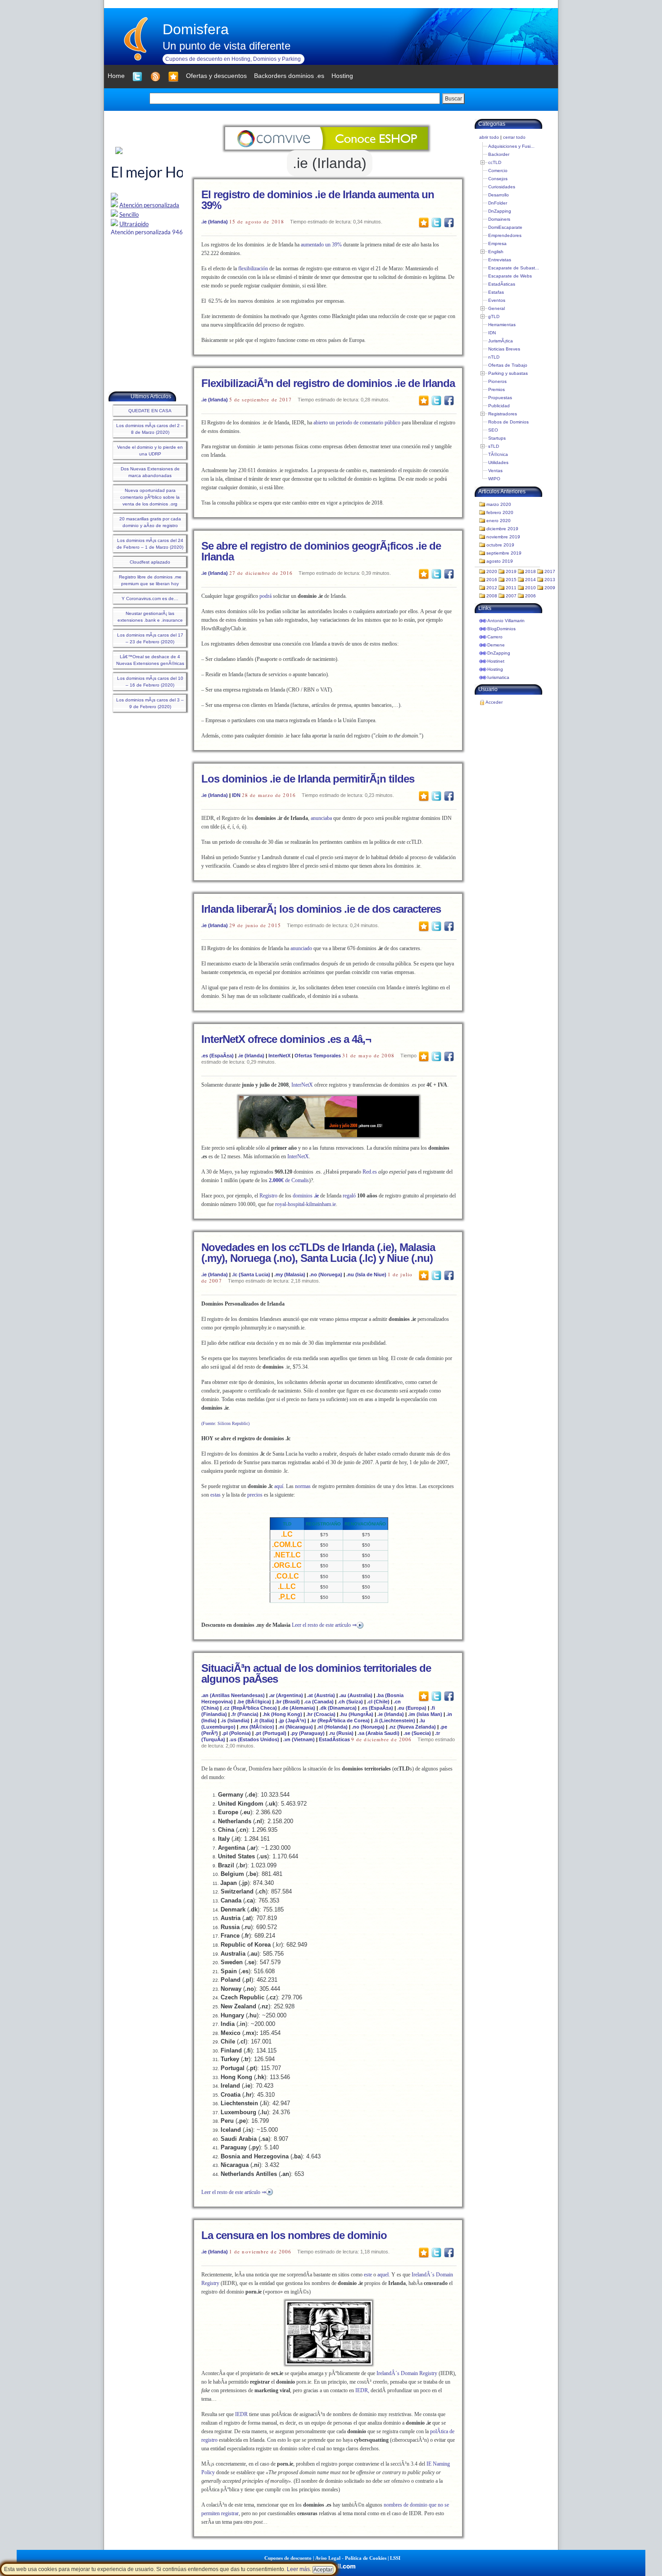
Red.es (370, 1172)
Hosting (495, 669)
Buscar (453, 99)
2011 (511, 588)
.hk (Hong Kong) (282, 1714)
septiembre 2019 (504, 553)
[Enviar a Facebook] (449, 222)
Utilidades (498, 462)
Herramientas (502, 325)
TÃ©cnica (498, 454)
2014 (531, 580)
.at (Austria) (321, 1695)
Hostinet (496, 661)
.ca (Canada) (319, 1702)
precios (255, 1495)
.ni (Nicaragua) (296, 1727)
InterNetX (279, 1056)
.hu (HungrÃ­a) (356, 1714)
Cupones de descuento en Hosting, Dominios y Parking (233, 59)
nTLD (494, 357)
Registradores (503, 414)
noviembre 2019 (503, 537)
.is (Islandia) (235, 1720)
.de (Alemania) (298, 1708)
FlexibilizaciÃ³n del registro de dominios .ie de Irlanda (328, 383)
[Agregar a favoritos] (173, 77)
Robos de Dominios (508, 422)
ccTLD (495, 162)
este (368, 2275)
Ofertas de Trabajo (508, 365)
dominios (306, 1196)
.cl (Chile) (378, 1702)
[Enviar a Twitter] (436, 222)
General (496, 308)
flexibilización (253, 269)
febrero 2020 (500, 512)
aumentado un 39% (321, 245)
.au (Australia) (356, 1695)
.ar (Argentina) (286, 1695)
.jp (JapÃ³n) (292, 1720)
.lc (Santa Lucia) (251, 1274)
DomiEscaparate (505, 227)
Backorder (499, 154)
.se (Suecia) (417, 1733)
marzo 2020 (499, 504)
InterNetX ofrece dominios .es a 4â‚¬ (286, 1039)
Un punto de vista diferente (227, 46)
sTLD (494, 446)
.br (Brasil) (288, 1702)
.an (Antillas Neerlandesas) (233, 1695)
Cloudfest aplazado (150, 562)
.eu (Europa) (412, 1708)
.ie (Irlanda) (215, 222)
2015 (511, 580)
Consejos (498, 179)
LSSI (395, 2558)
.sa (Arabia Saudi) (379, 1733)
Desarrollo (499, 195)
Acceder (494, 702)
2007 (511, 596)
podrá (265, 596)
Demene (496, 645)
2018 (531, 571)
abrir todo (489, 137)
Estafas (496, 292)
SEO (493, 430)
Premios (496, 389)
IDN (236, 795)
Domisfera (196, 29)
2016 (492, 580)
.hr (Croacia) (321, 1714)
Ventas (495, 471)
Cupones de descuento (288, 2558)
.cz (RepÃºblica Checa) (250, 1708)
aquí (279, 1486)
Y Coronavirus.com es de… (150, 598)
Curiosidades (502, 187)
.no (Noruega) (326, 1274)
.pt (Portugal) (271, 1733)
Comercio (498, 171)
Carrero (495, 637)
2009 (550, 588)
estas (215, 1495)
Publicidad (499, 406)
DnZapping (500, 211)
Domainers (499, 219)
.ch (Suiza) (350, 1702)
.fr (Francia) (245, 1714)
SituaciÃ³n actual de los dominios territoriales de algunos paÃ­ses (316, 1673)
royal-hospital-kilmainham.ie (306, 1204)
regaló (349, 1196)
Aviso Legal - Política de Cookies (351, 2558)
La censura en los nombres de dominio (294, 2235)
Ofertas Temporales (318, 1056)
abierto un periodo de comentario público (357, 423)
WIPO (494, 479)
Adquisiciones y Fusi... (511, 146)
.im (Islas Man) (425, 1714)
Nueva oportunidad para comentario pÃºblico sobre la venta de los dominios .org (150, 497)
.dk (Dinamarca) (338, 1708)
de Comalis (289, 1180)
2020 (492, 571)
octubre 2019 (500, 545)
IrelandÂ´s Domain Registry (407, 2373)
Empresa (497, 243)
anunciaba (321, 818)
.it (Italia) (264, 1720)
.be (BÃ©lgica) (254, 1702)
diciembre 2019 (502, 529)
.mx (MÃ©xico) (257, 1727)
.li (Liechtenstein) (394, 1720)
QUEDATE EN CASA (150, 411)
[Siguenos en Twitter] (137, 77)
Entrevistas (500, 260)
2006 (531, 596)
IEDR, (362, 2390)
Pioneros (497, 381)
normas (303, 1486)
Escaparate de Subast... (514, 268)
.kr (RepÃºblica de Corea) (340, 1720)
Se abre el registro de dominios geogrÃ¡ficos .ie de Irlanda (321, 551)
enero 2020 (499, 521)
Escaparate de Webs (510, 276)
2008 (492, 596)
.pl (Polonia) (236, 1733)
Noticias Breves (504, 349)
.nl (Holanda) (332, 1727)
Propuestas (500, 398)
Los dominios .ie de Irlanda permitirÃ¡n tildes (308, 779)
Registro (268, 1196)
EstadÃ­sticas (334, 1739)
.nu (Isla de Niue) (366, 1274)
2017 (550, 571)
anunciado (301, 948)
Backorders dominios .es (289, 76)
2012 (492, 588)
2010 (531, 588)
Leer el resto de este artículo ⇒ (324, 1625)
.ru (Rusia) (341, 1733)
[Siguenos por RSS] (155, 77)
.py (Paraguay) (308, 1733)
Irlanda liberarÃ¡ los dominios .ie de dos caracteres (321, 909)
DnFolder (498, 203)
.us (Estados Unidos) (254, 1739)
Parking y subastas (508, 373)
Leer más (298, 2569)
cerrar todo (514, 137)
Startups (497, 438)
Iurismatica (498, 677)
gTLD (494, 316)
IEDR (241, 2414)
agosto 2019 (500, 561)
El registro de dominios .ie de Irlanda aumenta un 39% (318, 200)
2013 (550, 580)
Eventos (497, 300)
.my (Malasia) (290, 1274)
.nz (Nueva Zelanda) (412, 1727)
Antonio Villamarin (506, 621)
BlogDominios (501, 629)
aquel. (384, 2275)
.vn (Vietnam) (299, 1739)
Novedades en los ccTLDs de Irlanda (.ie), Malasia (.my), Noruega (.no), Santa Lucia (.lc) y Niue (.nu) (318, 1253)
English (496, 252)
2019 (511, 571)
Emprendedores (505, 235)
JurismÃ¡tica (501, 341)
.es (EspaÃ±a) (218, 1056)
